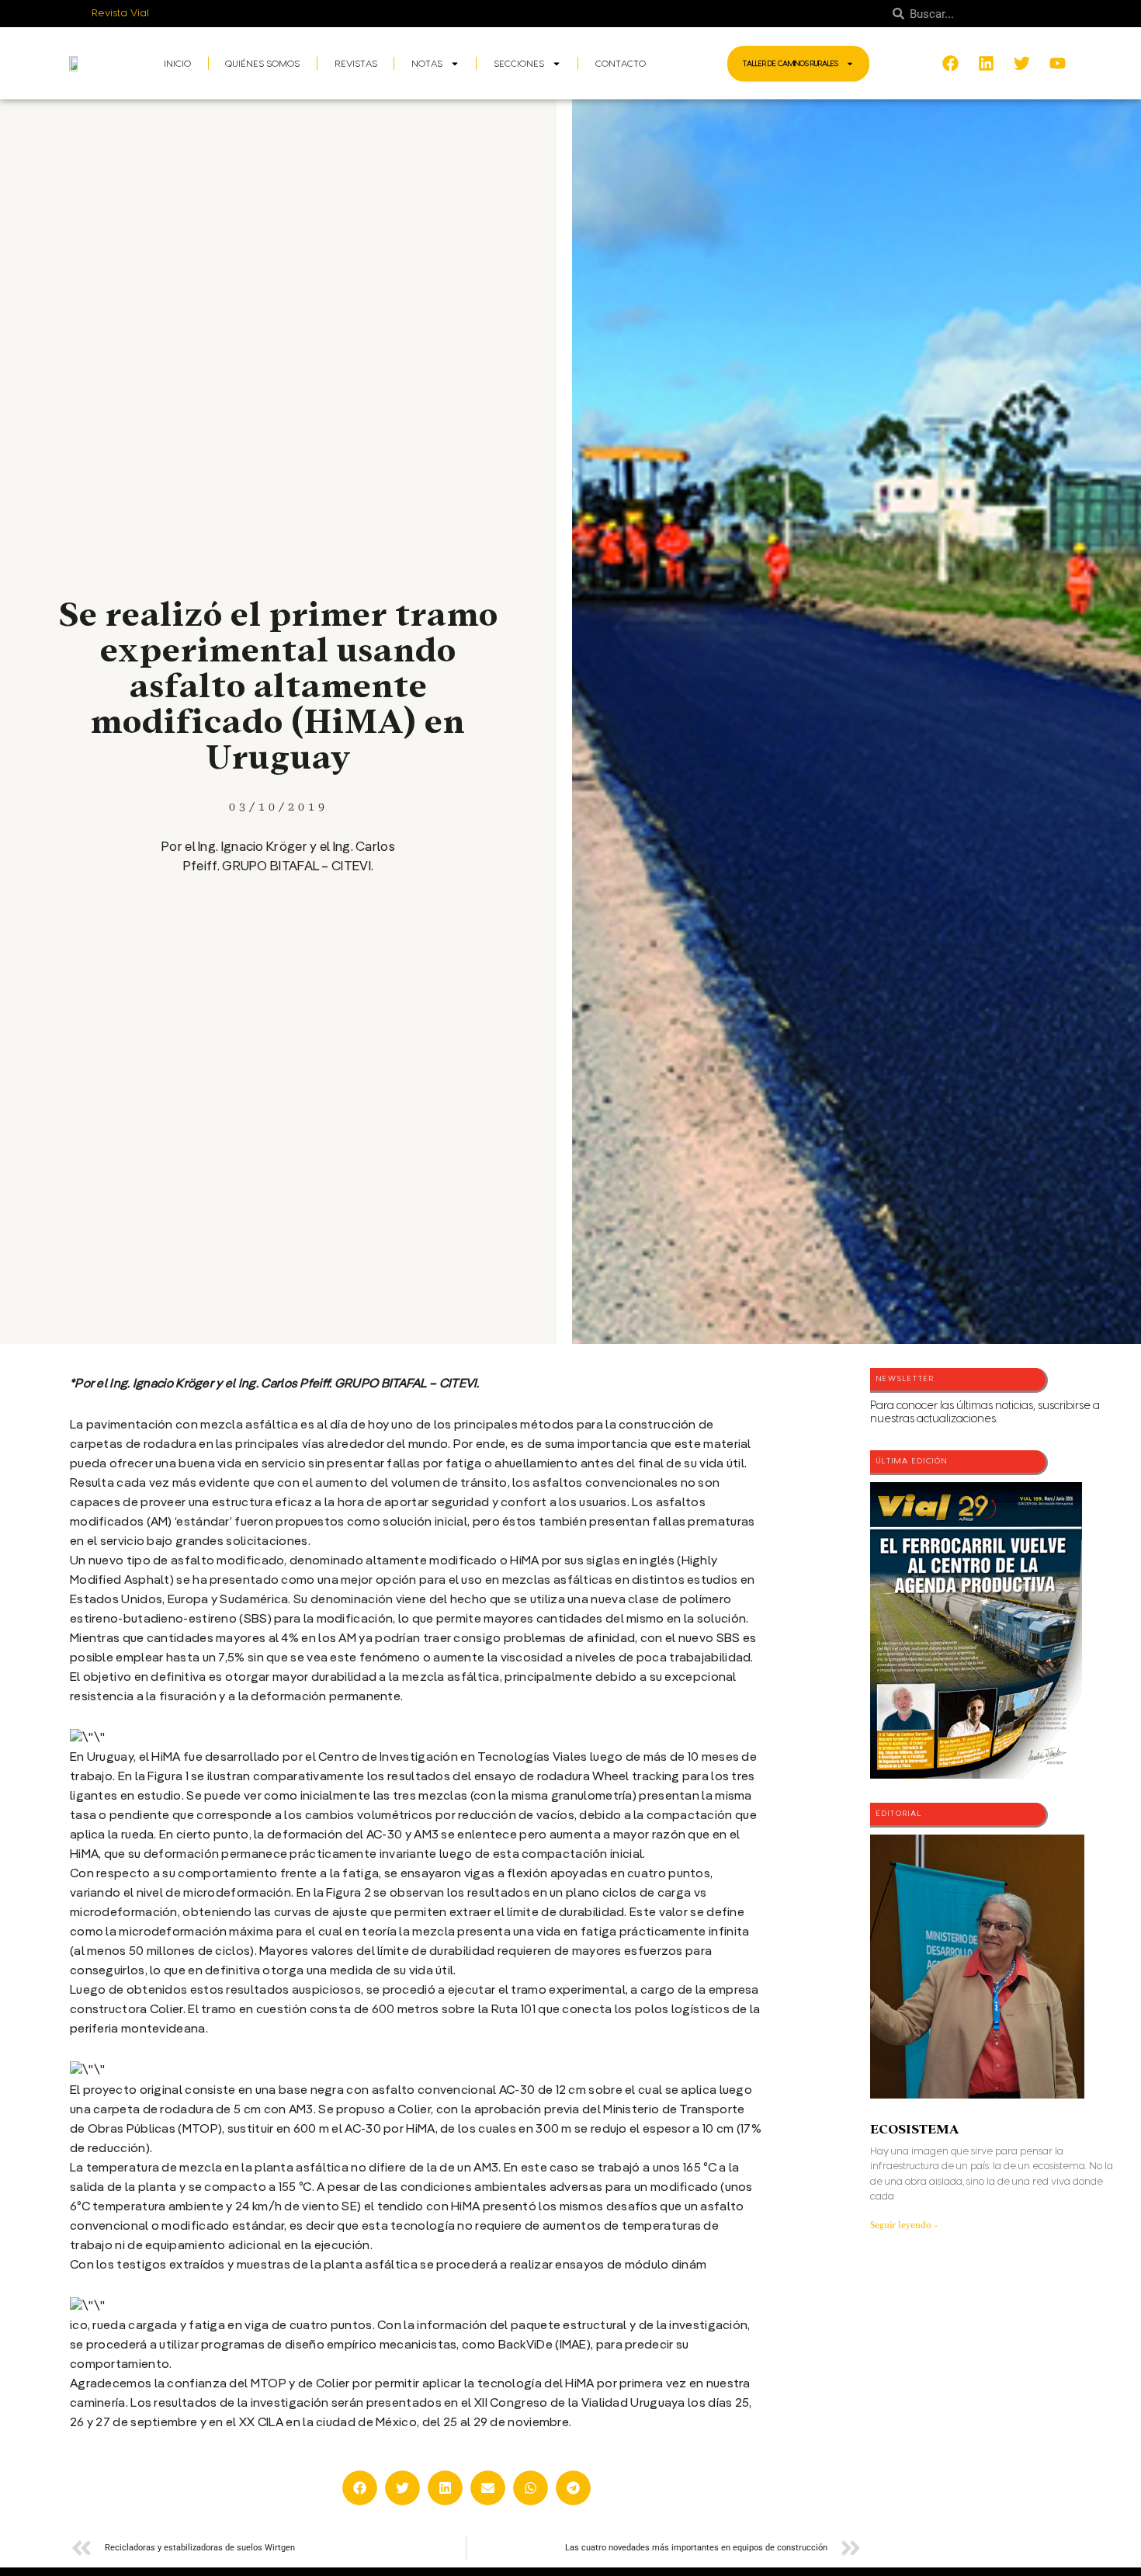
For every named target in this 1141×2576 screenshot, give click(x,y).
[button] (360, 2488)
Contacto (621, 64)
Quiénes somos (262, 64)
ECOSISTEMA (914, 2129)
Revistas (356, 64)
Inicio (177, 64)
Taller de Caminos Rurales (791, 64)
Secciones (519, 64)
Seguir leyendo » (904, 2225)
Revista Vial (121, 13)
